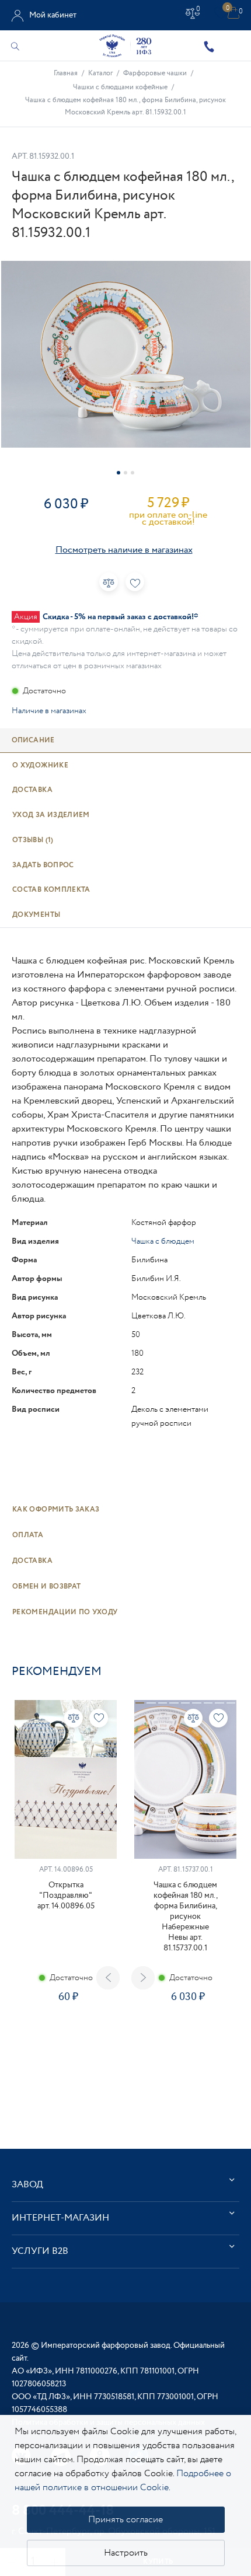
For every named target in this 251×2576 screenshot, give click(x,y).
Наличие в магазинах (49, 711)
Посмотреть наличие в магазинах (124, 550)
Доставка (32, 1561)
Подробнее (65, 2038)
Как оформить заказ (56, 1509)
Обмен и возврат (46, 1587)
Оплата (28, 1535)
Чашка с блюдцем (163, 1241)
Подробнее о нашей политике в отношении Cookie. (123, 2481)
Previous (108, 1978)
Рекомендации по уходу (65, 1612)
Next (143, 1978)
